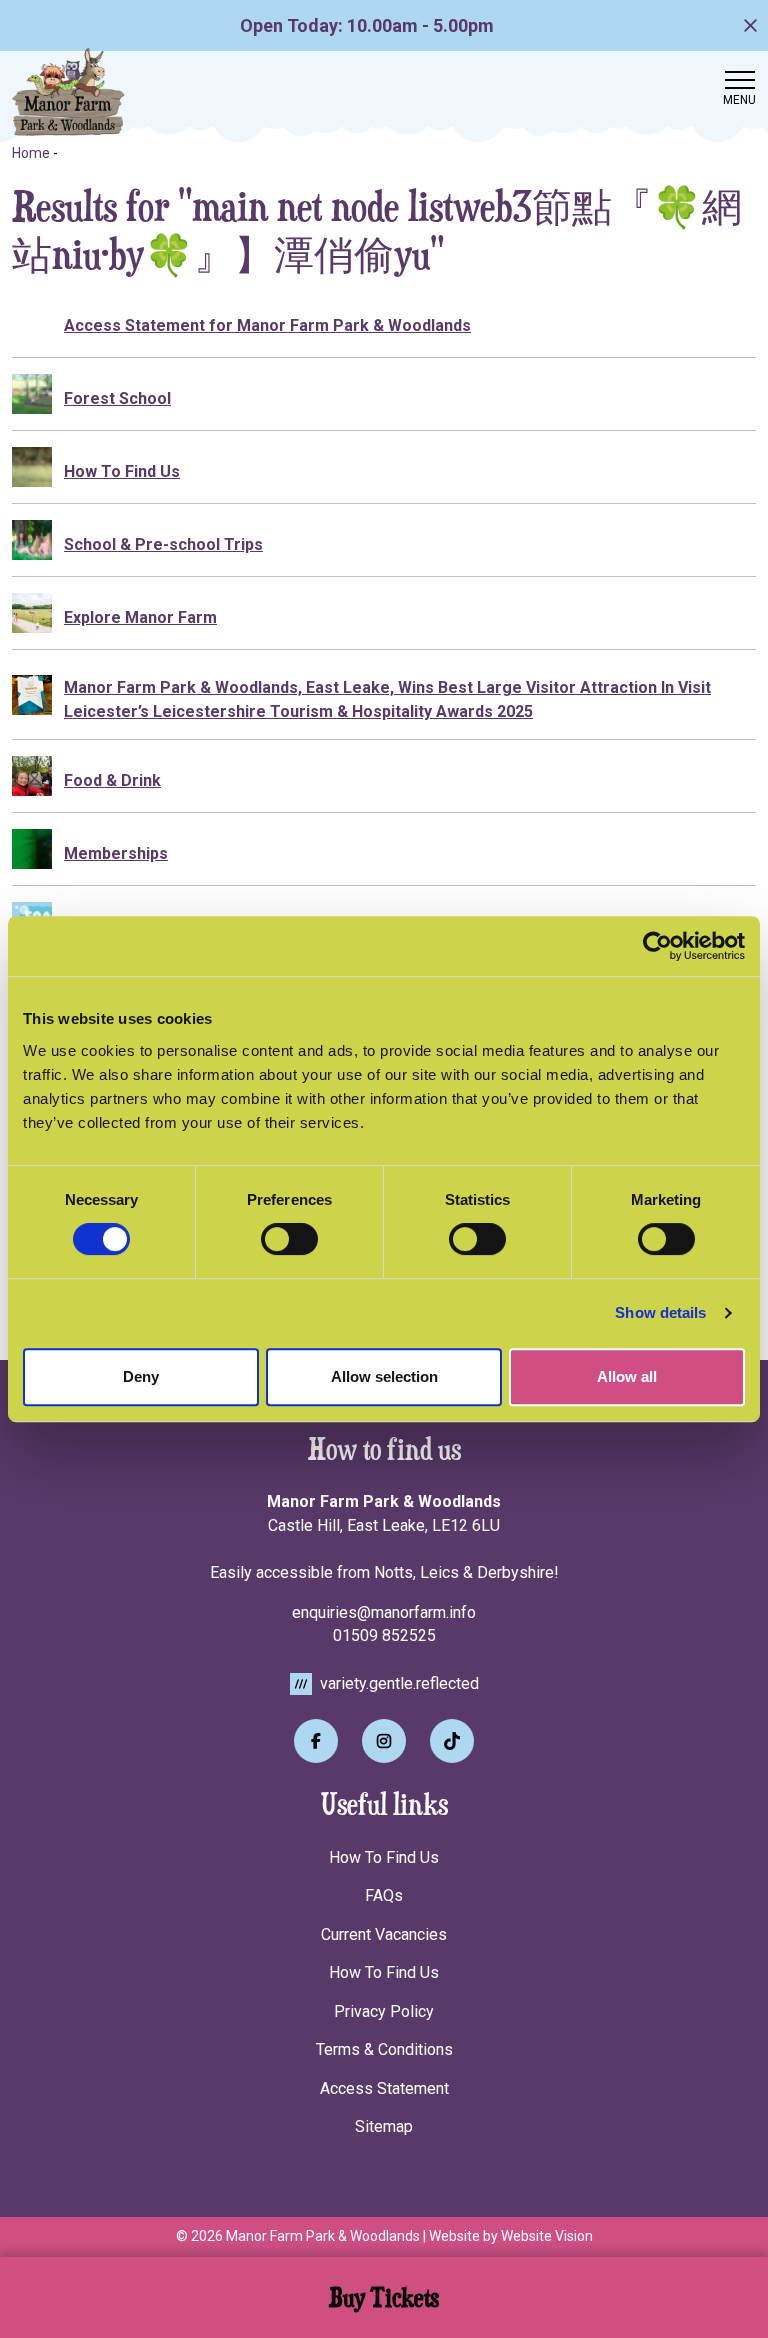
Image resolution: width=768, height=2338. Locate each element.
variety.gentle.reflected (397, 1683)
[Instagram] (384, 1741)
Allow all (627, 1376)
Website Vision (547, 2236)
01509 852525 (384, 1635)
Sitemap (384, 2126)
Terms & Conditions (384, 2049)
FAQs (384, 1895)
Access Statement (384, 2088)
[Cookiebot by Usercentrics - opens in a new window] (657, 946)
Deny (141, 1376)
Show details (660, 1312)
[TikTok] (452, 1741)
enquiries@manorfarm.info (384, 1612)
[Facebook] (316, 1741)
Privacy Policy (384, 2011)
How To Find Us (384, 1857)
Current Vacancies (384, 1934)
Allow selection (384, 1376)
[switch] (289, 1239)
